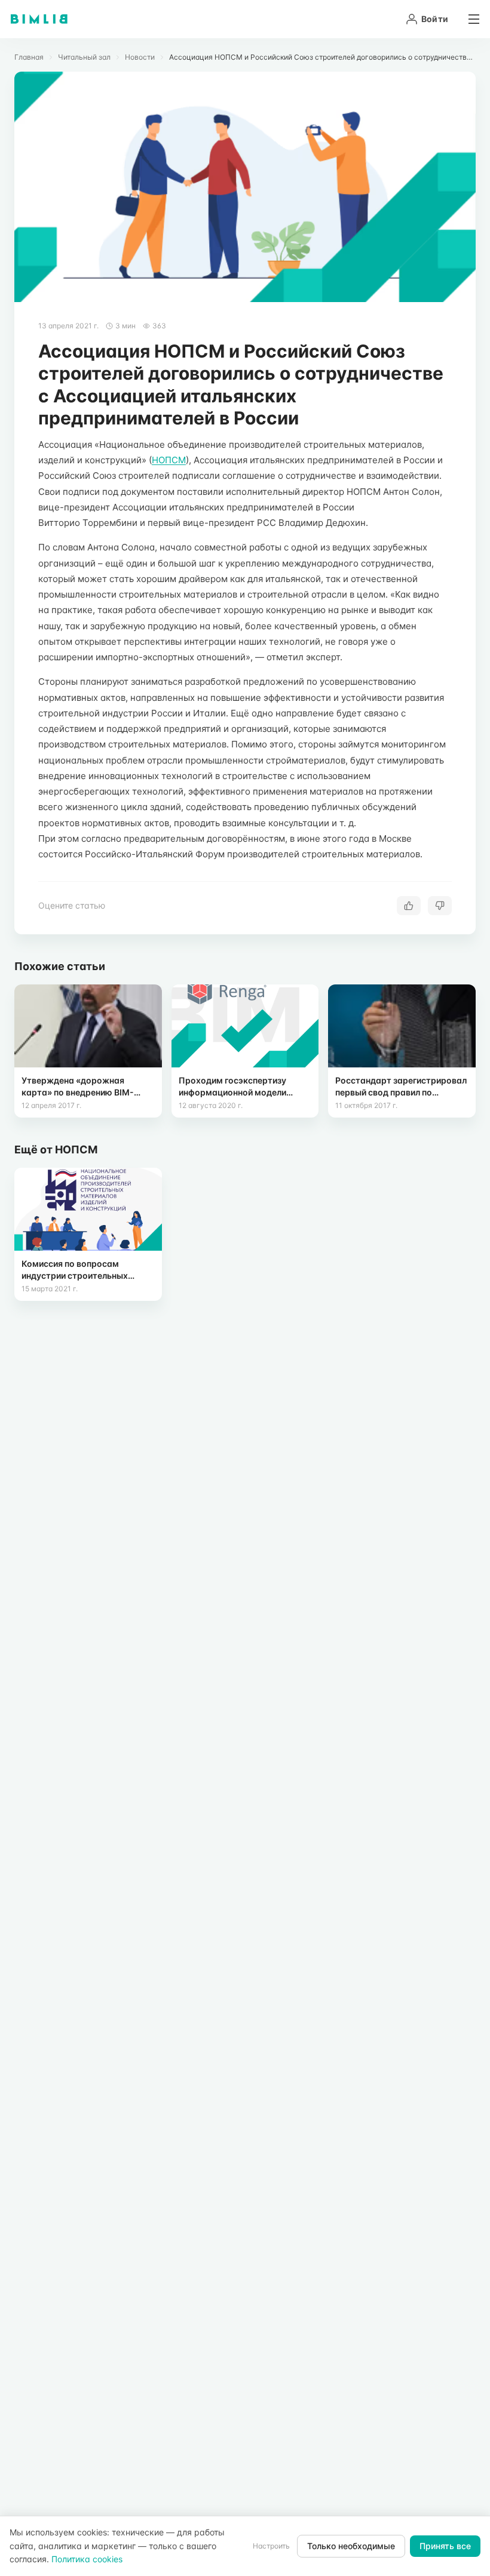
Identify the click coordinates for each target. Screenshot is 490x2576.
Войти (435, 19)
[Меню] (470, 19)
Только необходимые (351, 2546)
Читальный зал (84, 57)
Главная (29, 57)
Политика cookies (87, 2559)
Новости (140, 57)
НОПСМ (169, 460)
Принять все (445, 2546)
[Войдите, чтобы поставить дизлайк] (440, 906)
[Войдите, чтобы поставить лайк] (409, 906)
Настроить (271, 2546)
